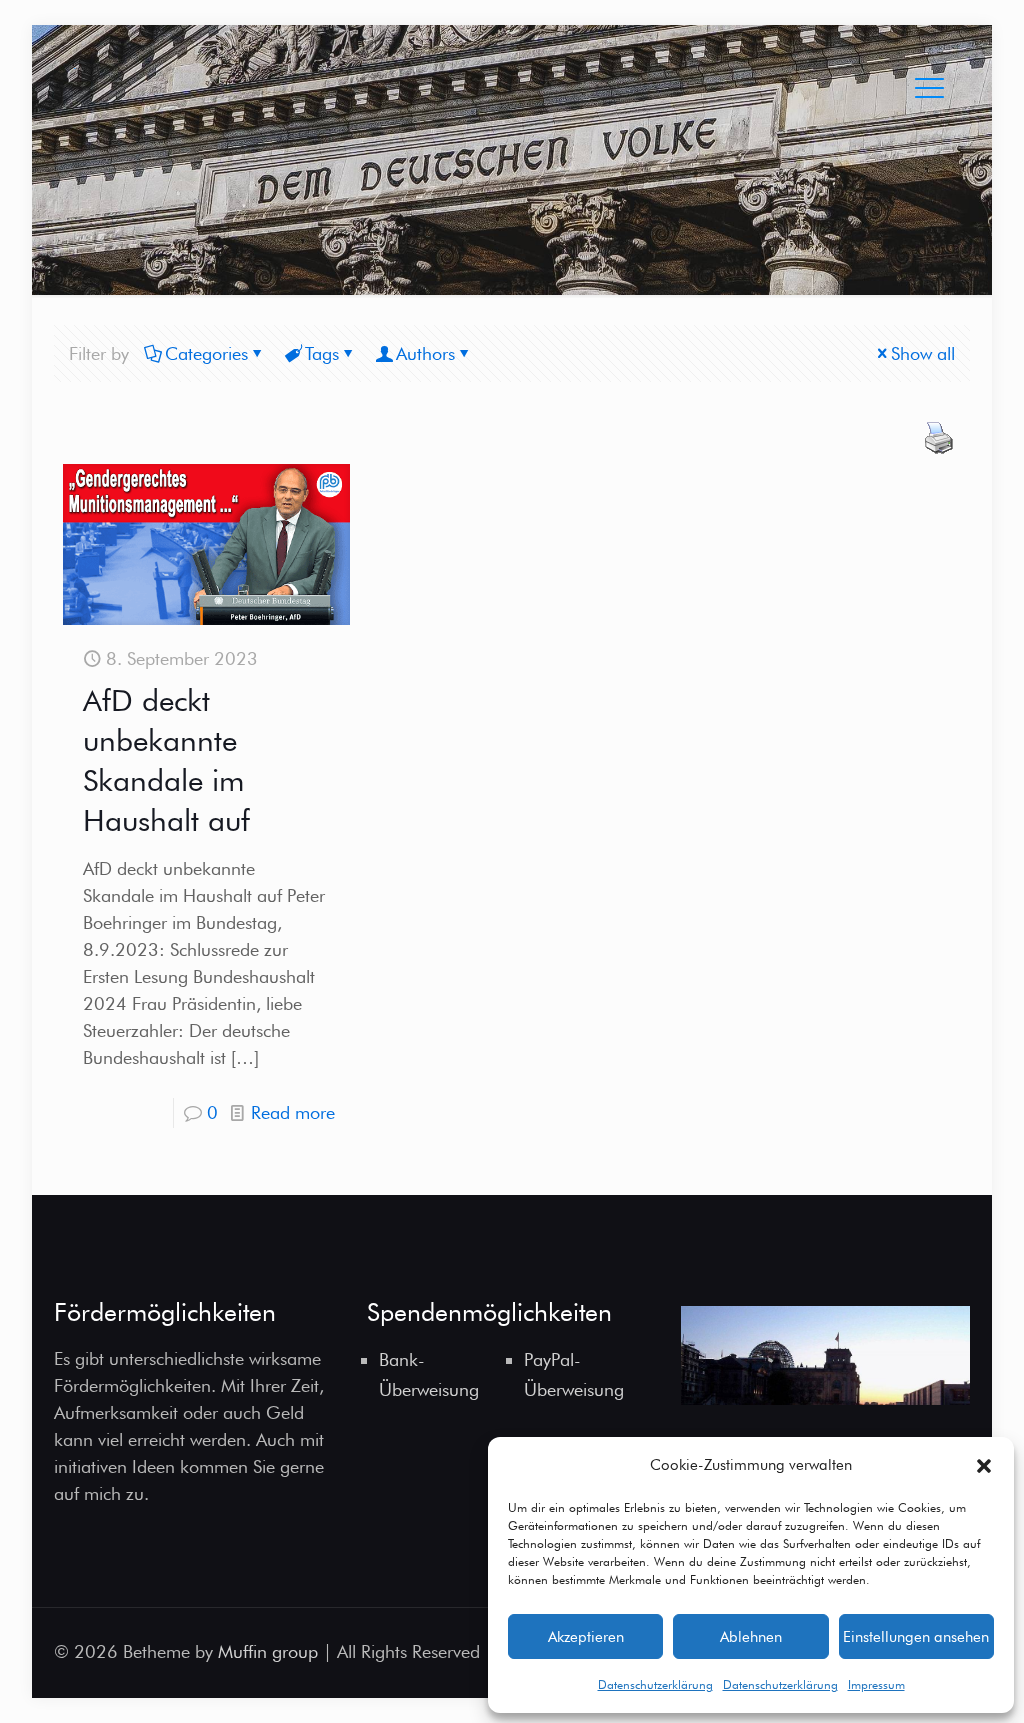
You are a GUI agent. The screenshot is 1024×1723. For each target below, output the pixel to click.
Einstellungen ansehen (916, 1637)
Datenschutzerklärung (655, 1684)
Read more (293, 1112)
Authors (425, 353)
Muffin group (268, 1651)
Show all (923, 353)
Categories (206, 353)
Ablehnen (751, 1637)
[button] (984, 1466)
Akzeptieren (586, 1637)
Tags (322, 353)
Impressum (876, 1684)
